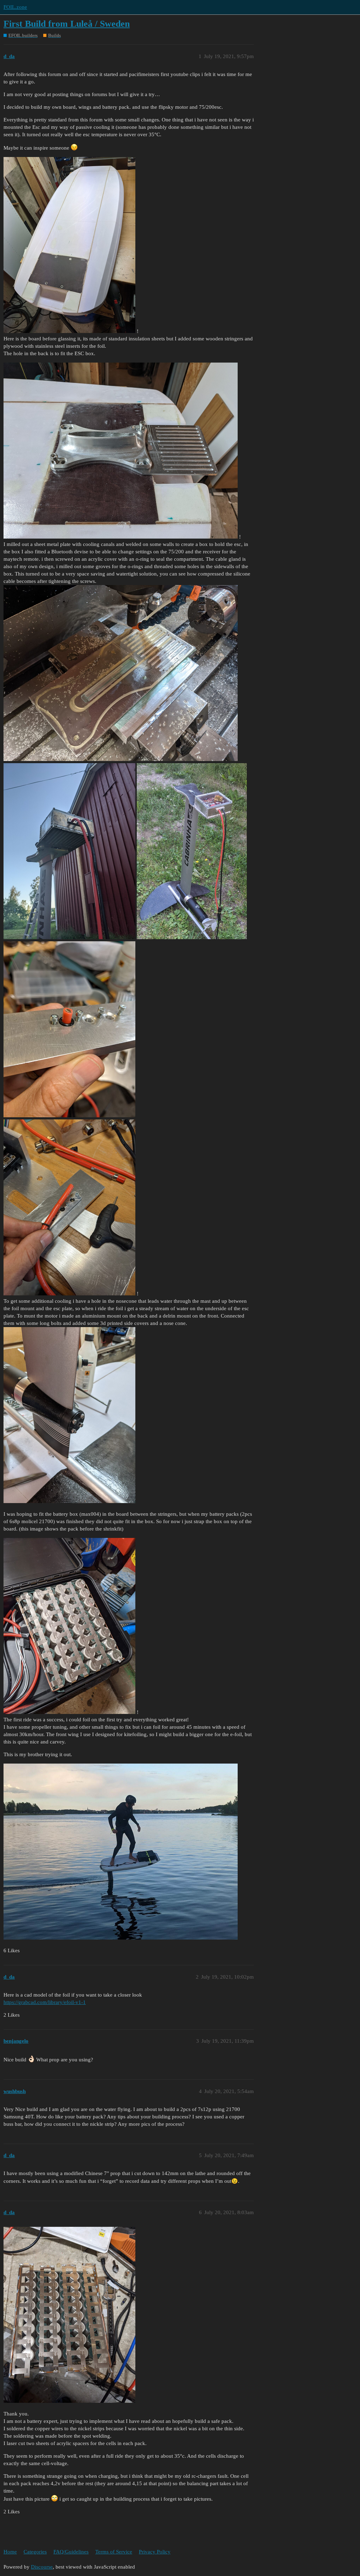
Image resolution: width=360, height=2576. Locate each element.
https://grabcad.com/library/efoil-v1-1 (45, 2002)
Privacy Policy (155, 2552)
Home (10, 2552)
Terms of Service (114, 2552)
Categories (35, 2552)
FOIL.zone (15, 7)
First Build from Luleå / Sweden (67, 24)
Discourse (42, 2567)
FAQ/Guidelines (71, 2552)
